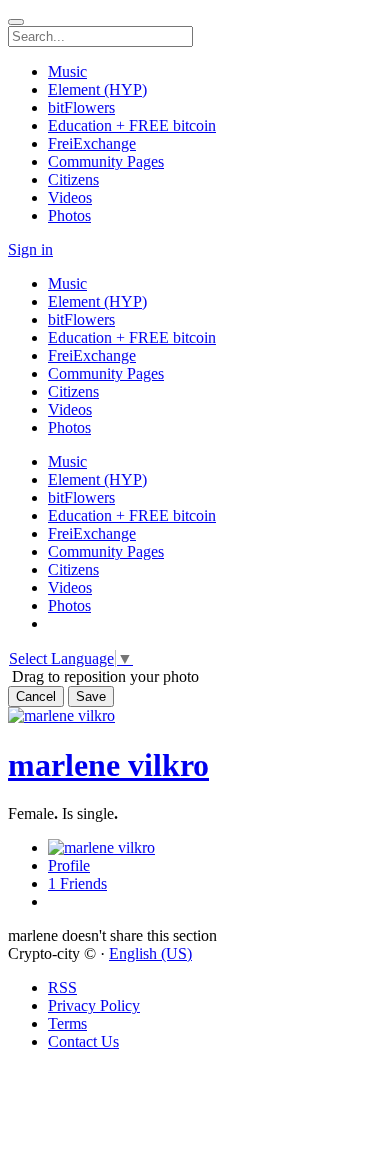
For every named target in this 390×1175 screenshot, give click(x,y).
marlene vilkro (108, 765)
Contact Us (83, 1041)
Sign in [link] (30, 249)
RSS (62, 987)
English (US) (150, 953)
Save (91, 696)
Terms (67, 1023)
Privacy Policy (94, 1005)
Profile (69, 865)
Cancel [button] (36, 696)
